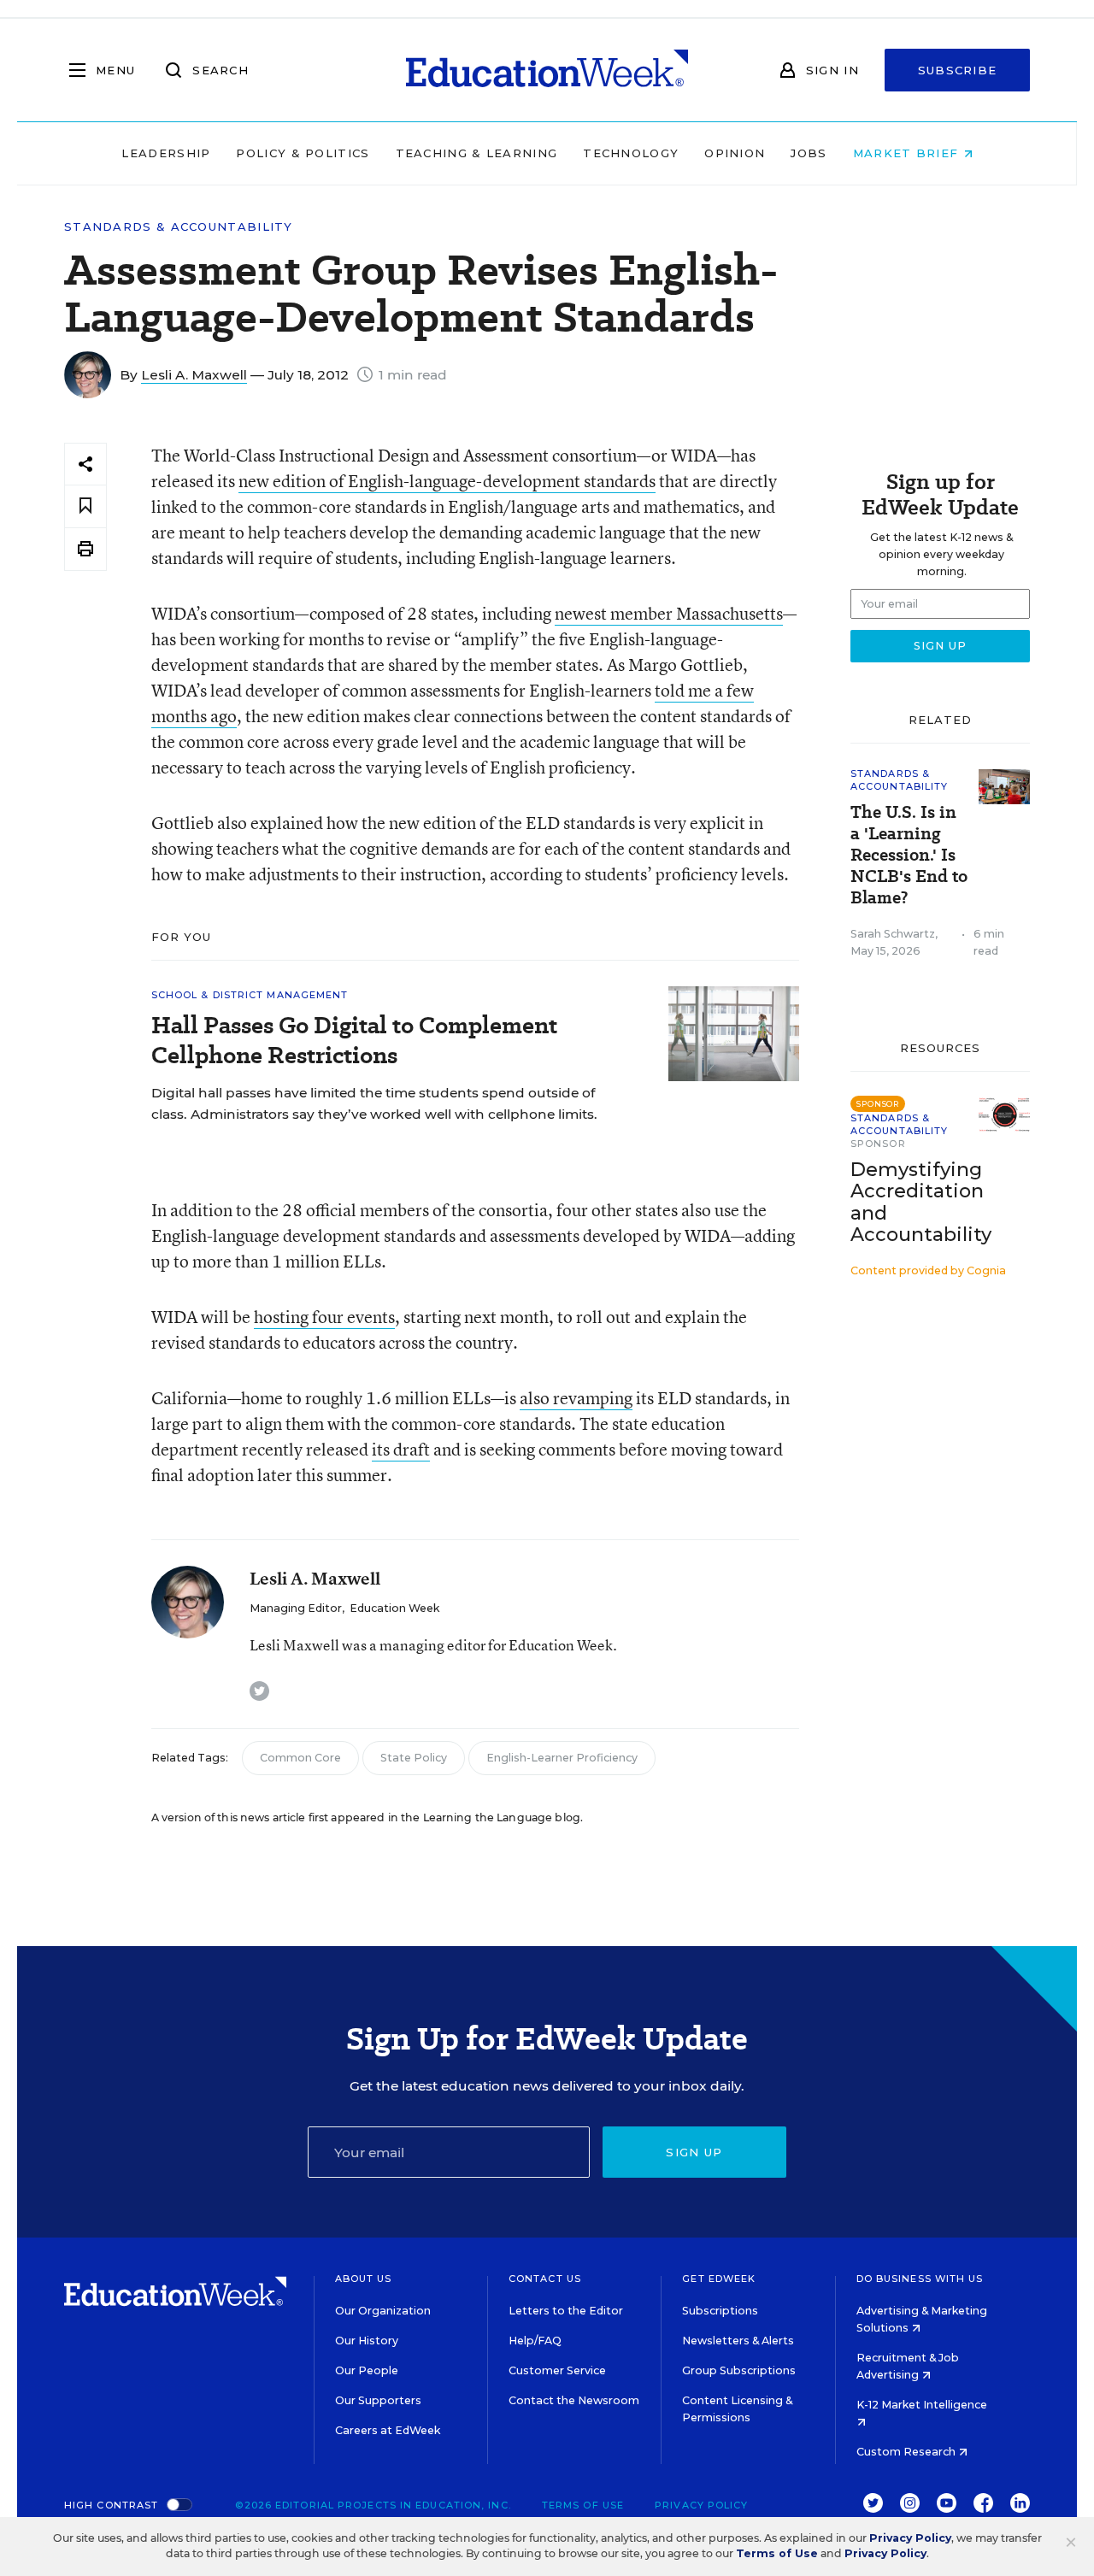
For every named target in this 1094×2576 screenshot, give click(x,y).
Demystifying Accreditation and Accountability (921, 1202)
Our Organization (383, 2311)
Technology (631, 153)
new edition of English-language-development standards (447, 481)
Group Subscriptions (739, 2370)
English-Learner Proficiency (562, 1758)
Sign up (694, 2152)
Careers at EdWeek (388, 2430)
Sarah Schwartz (893, 934)
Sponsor (878, 1144)
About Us (364, 2279)
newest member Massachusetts (669, 613)
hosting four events (324, 1317)
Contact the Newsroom (574, 2400)
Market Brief (908, 153)
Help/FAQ (535, 2341)
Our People (367, 2370)
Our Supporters (378, 2400)
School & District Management (250, 995)
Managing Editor (296, 1608)
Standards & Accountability (179, 227)
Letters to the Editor (566, 2311)
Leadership (166, 153)
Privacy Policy (701, 2505)
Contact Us (545, 2279)
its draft (401, 1449)
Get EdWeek (719, 2279)
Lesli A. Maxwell (194, 375)
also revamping (576, 1398)
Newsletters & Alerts (738, 2341)
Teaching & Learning (477, 153)
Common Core (300, 1758)
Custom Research (907, 2452)
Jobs (809, 153)
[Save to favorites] (85, 506)
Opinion (735, 153)
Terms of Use (583, 2505)
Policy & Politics (303, 153)
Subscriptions (720, 2311)
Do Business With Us (920, 2279)
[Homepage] (547, 70)
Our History (367, 2341)
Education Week (394, 1608)
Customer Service (557, 2370)
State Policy (414, 1758)
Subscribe (958, 70)
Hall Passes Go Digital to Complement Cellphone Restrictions (354, 1040)
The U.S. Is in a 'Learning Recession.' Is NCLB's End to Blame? (909, 855)
